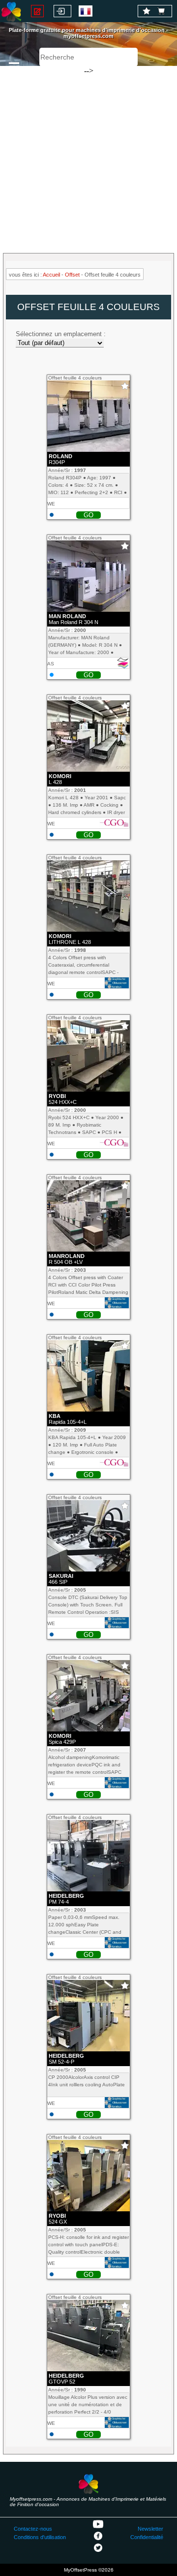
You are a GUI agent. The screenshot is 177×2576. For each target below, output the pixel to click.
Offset (72, 275)
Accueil (51, 275)
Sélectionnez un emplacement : (61, 334)
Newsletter (150, 2529)
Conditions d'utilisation (40, 2537)
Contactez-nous (33, 2529)
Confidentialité (147, 2537)
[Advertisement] (88, 155)
